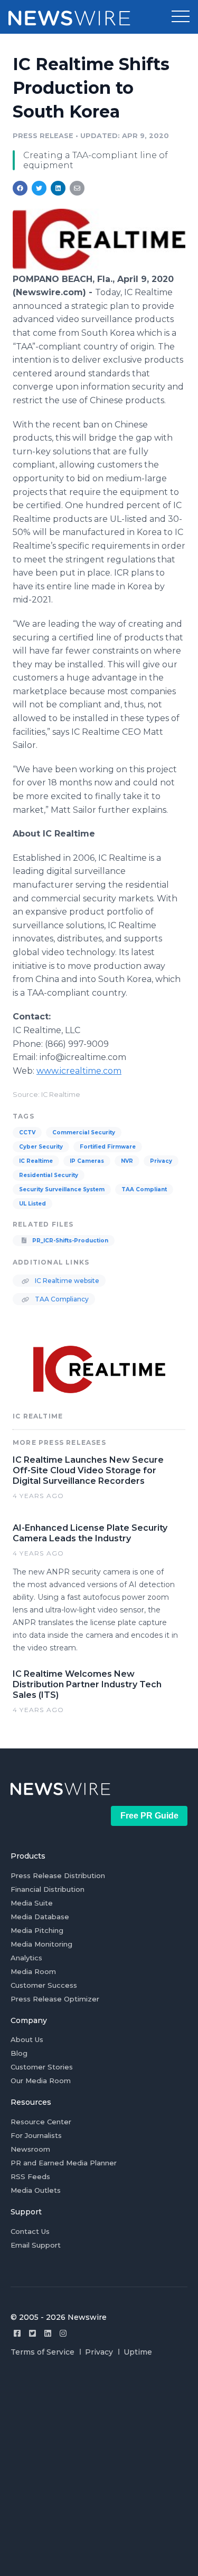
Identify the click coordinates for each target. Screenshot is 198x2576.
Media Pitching (37, 1930)
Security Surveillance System (62, 1189)
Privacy (161, 1161)
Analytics (26, 1958)
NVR (127, 1161)
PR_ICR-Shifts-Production (69, 1241)
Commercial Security (84, 1133)
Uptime (138, 2352)
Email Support (36, 2245)
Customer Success (44, 1985)
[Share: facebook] (20, 188)
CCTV (27, 1133)
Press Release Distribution (58, 1875)
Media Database (40, 1917)
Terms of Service (43, 2352)
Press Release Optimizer (55, 1999)
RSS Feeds (30, 2176)
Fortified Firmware (108, 1147)
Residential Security (49, 1175)
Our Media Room (41, 2081)
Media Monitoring (41, 1944)
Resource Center (41, 2122)
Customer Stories (42, 2067)
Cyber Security (41, 1147)
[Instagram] (63, 2333)
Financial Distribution (48, 1889)
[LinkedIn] (48, 2333)
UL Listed (32, 1204)
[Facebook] (17, 2333)
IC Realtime (36, 1161)
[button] (181, 17)
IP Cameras (87, 1161)
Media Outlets (36, 2190)
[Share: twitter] (39, 188)
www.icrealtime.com (79, 1071)
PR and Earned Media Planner (64, 2163)
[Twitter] (32, 2333)
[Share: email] (77, 188)
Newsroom (30, 2149)
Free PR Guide (149, 1816)
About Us (27, 2039)
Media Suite (32, 1903)
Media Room (33, 1971)
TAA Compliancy (61, 1299)
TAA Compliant (144, 1189)
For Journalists (36, 2135)
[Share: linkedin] (58, 188)
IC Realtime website (66, 1281)
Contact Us (30, 2231)
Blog (19, 2053)
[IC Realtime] (99, 268)
